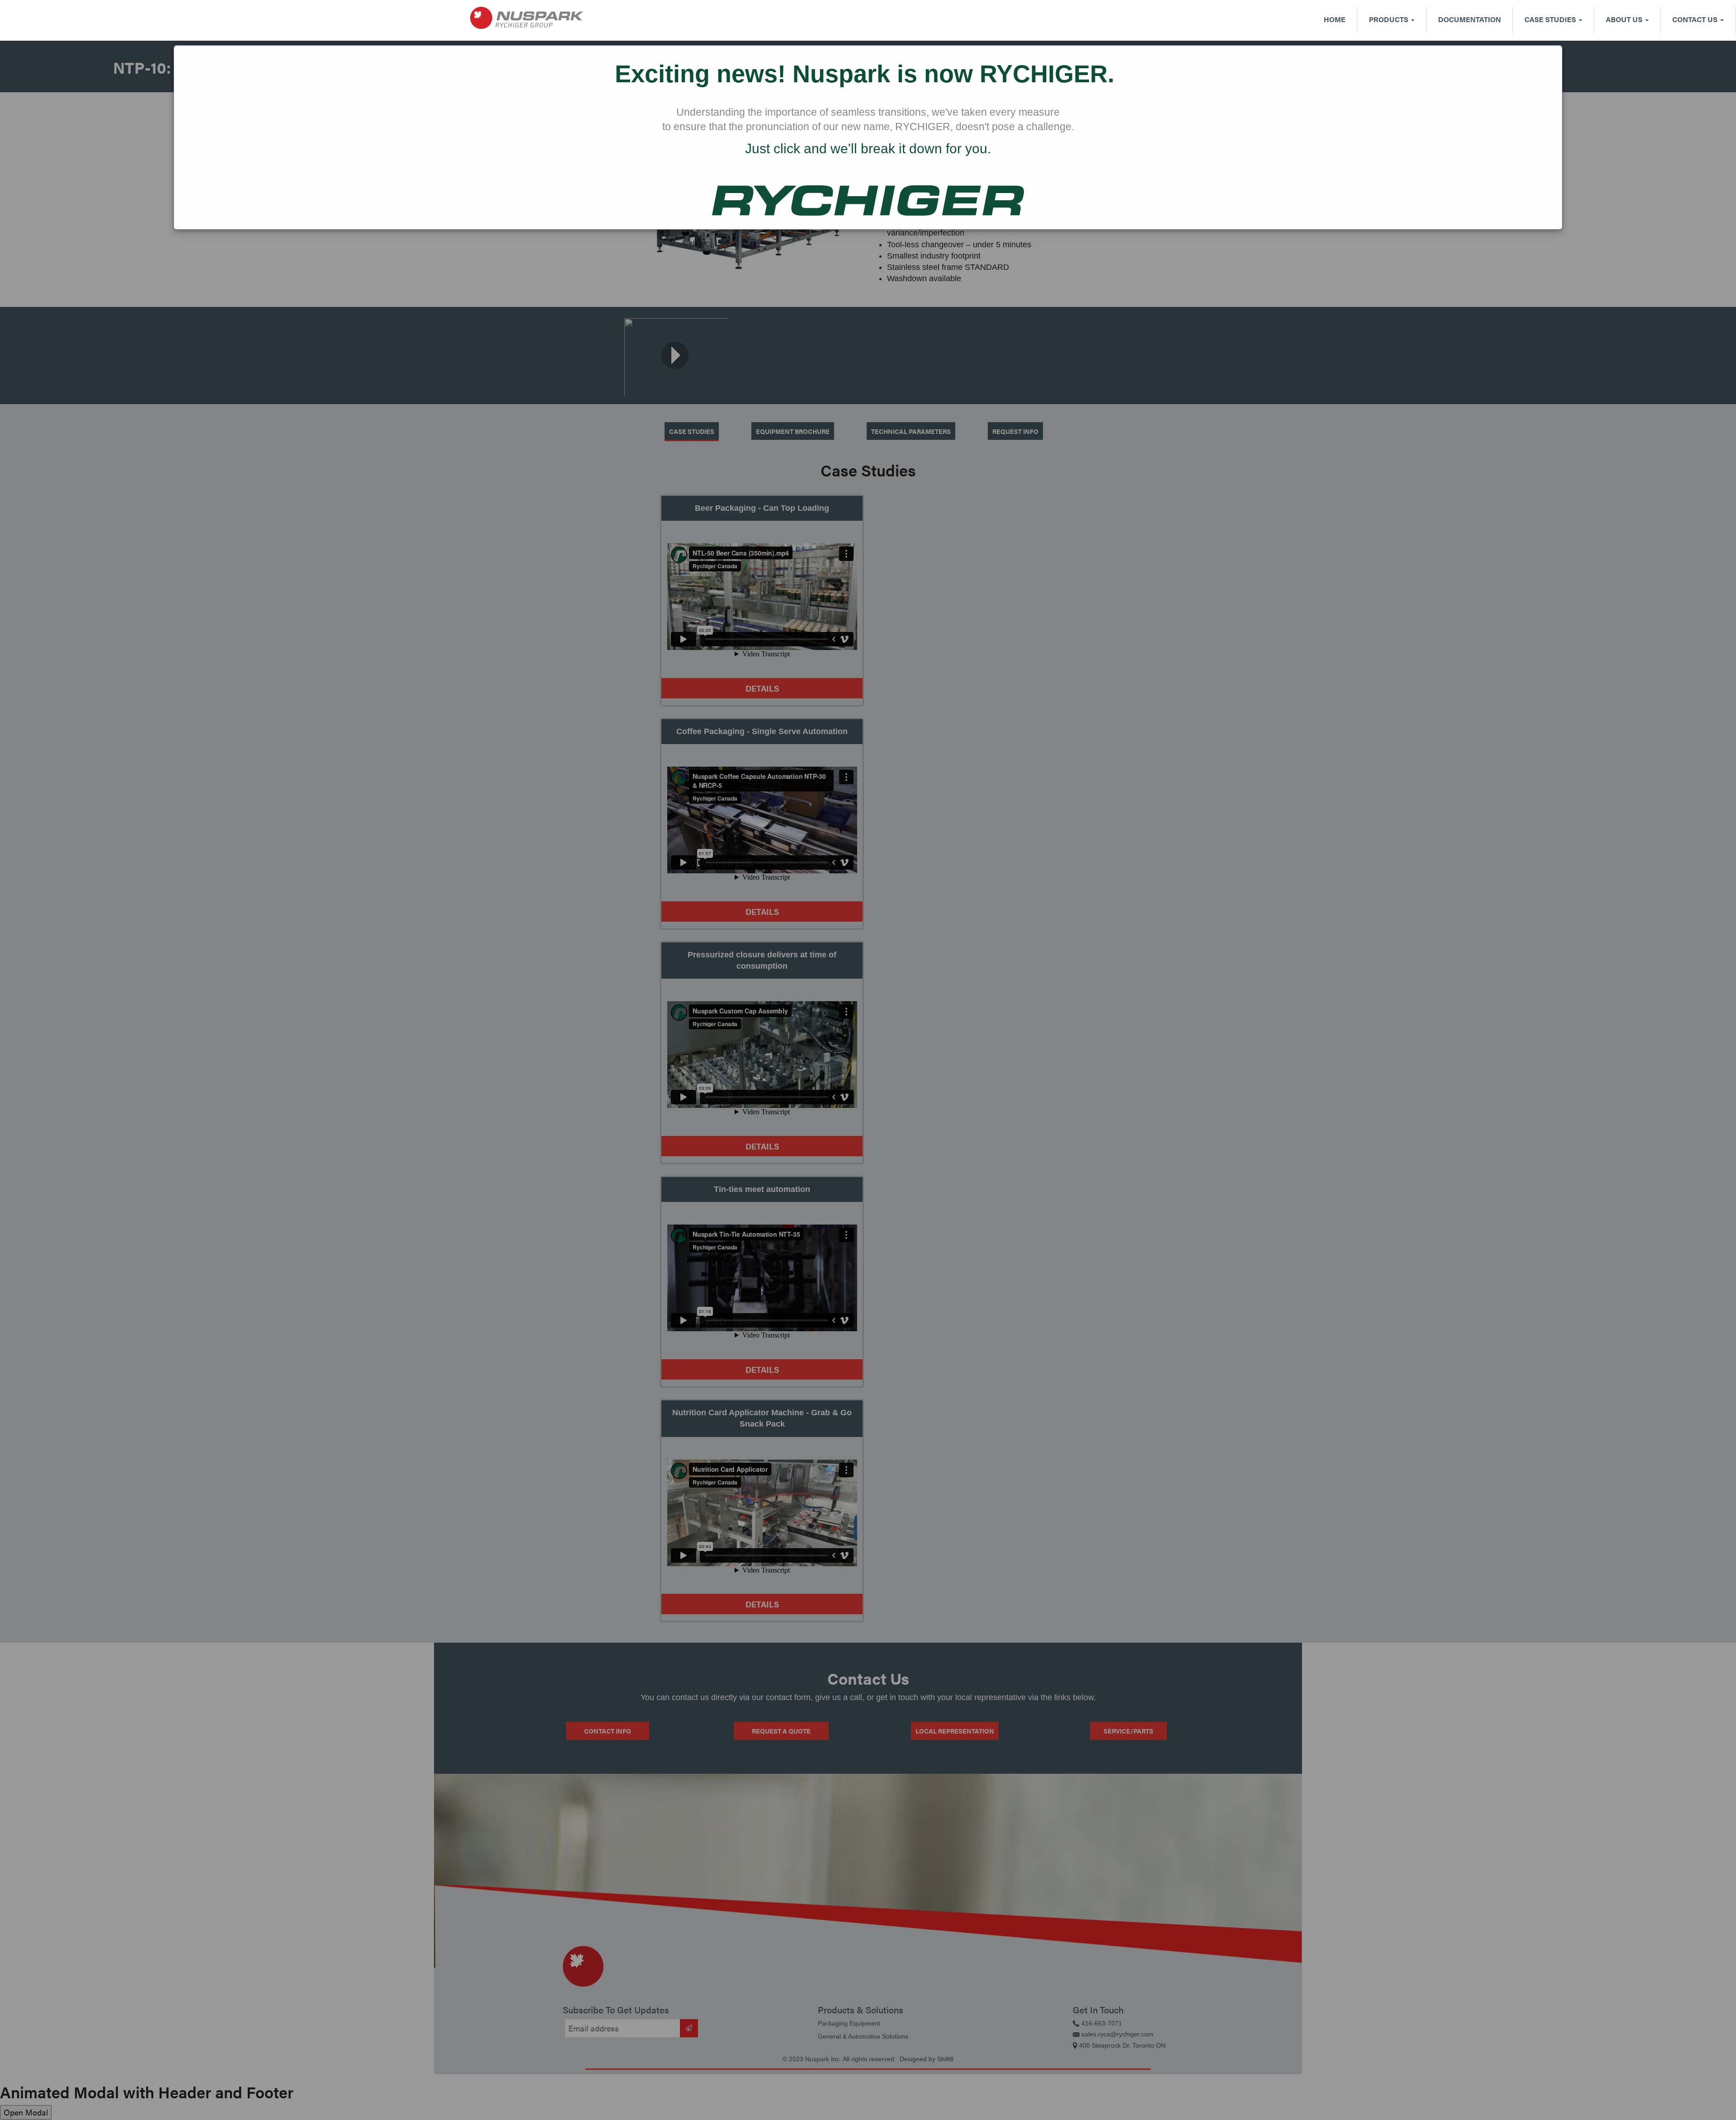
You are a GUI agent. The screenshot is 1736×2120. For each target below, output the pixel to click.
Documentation (1469, 19)
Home (1335, 19)
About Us (1625, 19)
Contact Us (1696, 19)
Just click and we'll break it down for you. (868, 148)
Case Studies (1551, 19)
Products (1389, 19)
